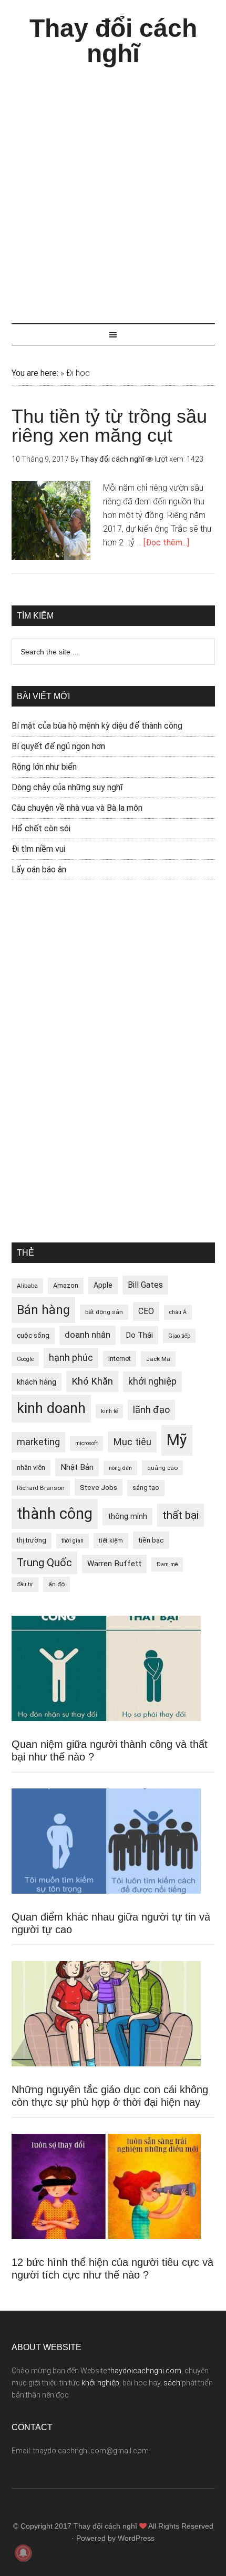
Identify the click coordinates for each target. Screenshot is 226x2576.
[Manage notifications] (23, 2553)
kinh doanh (51, 1408)
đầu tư (25, 1584)
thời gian (73, 1541)
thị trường (32, 1540)
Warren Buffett (114, 1564)
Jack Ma (158, 1359)
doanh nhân (88, 1335)
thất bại (181, 1515)
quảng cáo (162, 1468)
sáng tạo (146, 1488)
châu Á (178, 1312)
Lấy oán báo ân (39, 869)
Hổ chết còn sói (41, 828)
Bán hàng (43, 1310)
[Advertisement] (113, 190)
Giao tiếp (179, 1336)
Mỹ (177, 1440)
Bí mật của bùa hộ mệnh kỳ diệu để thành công (97, 726)
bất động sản (104, 1312)
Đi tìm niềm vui (38, 849)
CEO (146, 1311)
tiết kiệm (111, 1540)
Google (25, 1359)
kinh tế (109, 1411)
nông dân (120, 1468)
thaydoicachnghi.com (145, 2371)
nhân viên (31, 1468)
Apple (103, 1285)
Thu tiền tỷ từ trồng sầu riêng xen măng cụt (109, 426)
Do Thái (139, 1335)
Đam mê (167, 1564)
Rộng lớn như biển (44, 767)
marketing (38, 1442)
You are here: (35, 373)
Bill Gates (145, 1285)
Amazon (66, 1285)
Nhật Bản (77, 1467)
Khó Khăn (92, 1381)
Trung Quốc (44, 1563)
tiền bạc (151, 1540)
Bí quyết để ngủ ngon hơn (58, 746)
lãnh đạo (151, 1410)
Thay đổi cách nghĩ (113, 41)
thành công (55, 1514)
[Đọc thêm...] (166, 543)
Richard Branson (41, 1488)
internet (120, 1359)
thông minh (127, 1516)
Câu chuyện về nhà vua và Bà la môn (77, 808)
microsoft (86, 1443)
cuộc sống (33, 1335)
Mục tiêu (132, 1442)
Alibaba (27, 1286)
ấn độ (56, 1584)
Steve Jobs (99, 1487)
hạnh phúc (71, 1358)
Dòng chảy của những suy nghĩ (67, 787)
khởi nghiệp (152, 1381)
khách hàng (37, 1382)
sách (172, 2383)
